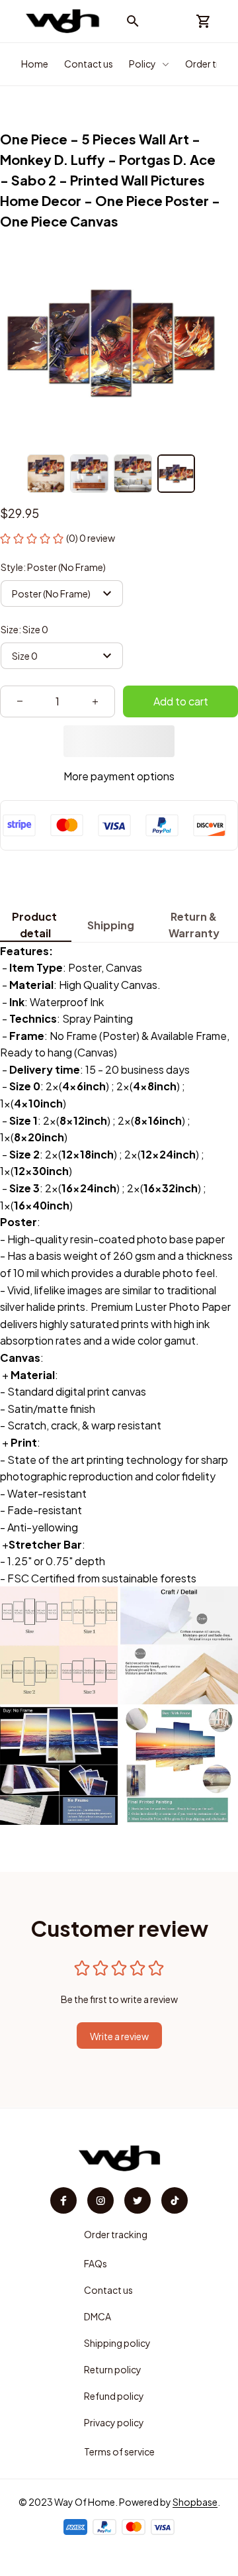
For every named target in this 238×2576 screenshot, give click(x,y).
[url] (195, 2502)
